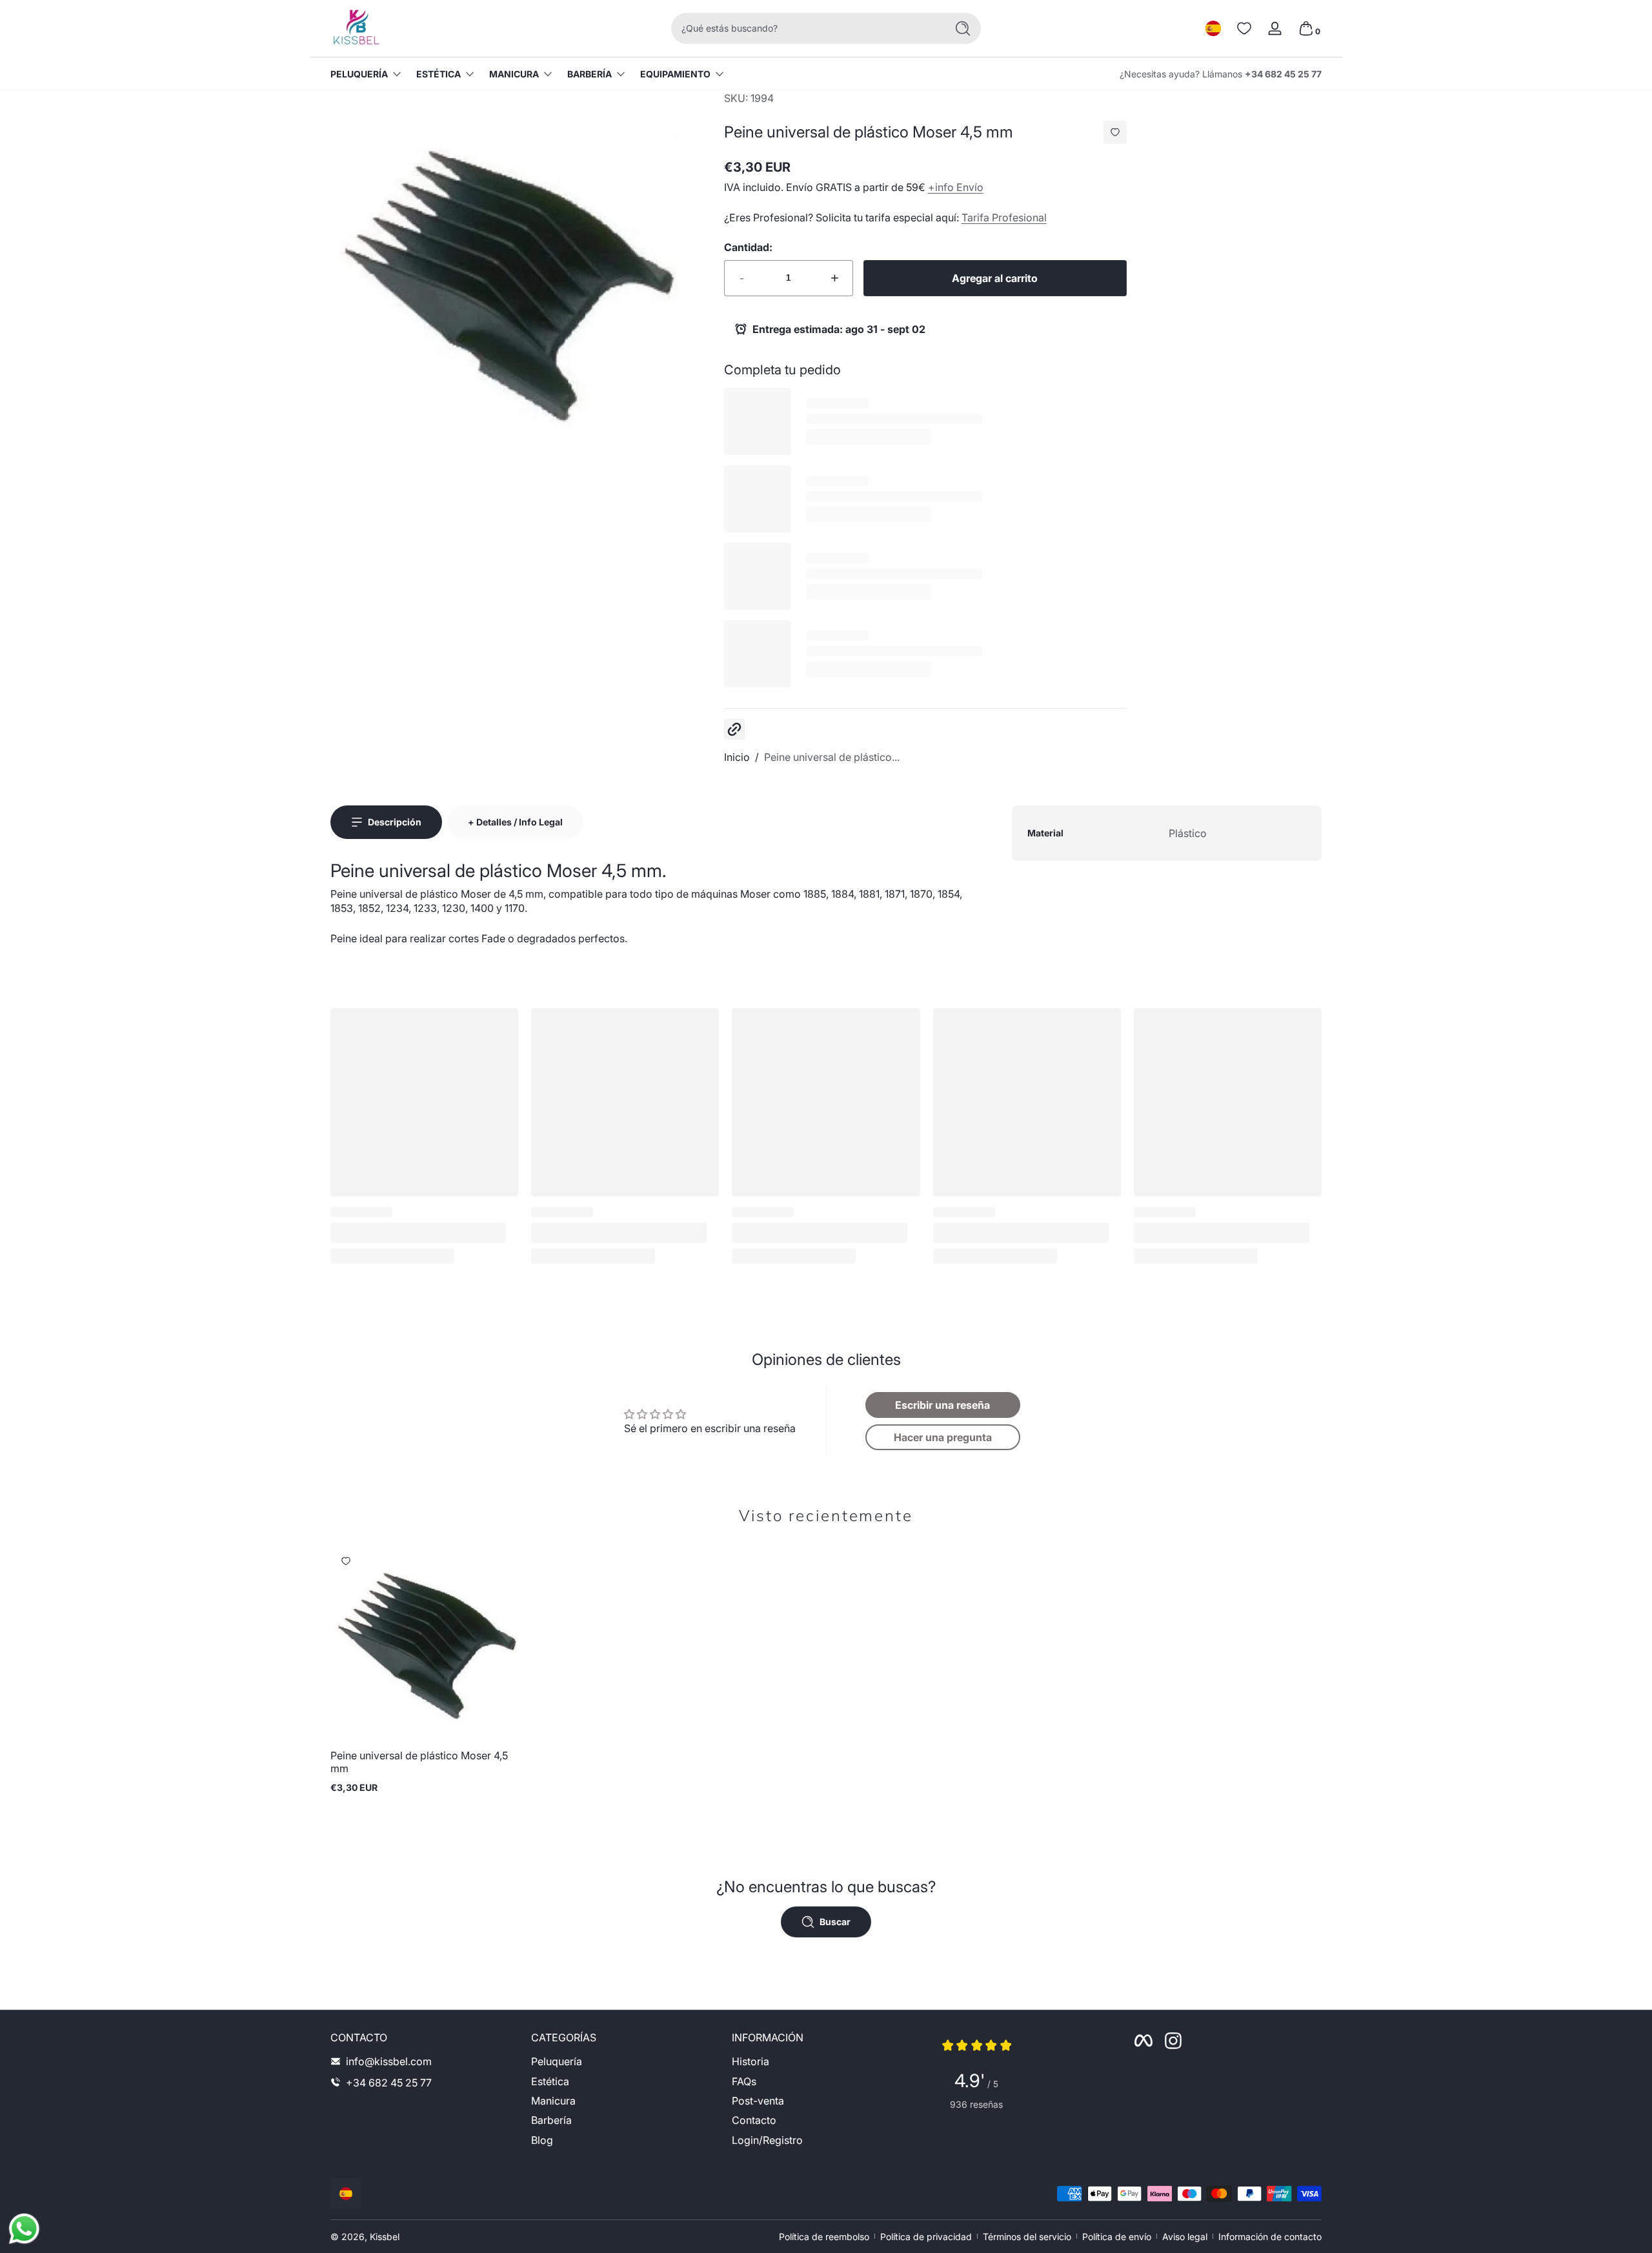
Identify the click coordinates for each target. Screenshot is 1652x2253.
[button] (1213, 28)
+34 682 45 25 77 (1283, 74)
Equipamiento (675, 74)
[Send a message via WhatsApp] (24, 2229)
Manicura (514, 74)
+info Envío (956, 187)
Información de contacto (1270, 2237)
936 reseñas (976, 2104)
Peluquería (359, 74)
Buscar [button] (835, 1922)
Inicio (737, 757)
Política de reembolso (824, 2237)
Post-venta (758, 2100)
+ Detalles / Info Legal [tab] (515, 822)
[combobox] (805, 28)
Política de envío (1117, 2237)
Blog (542, 2139)
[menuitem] (625, 2061)
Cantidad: (748, 247)
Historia (750, 2061)
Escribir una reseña (942, 1405)
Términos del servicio (1027, 2237)
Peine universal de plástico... (832, 757)
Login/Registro (767, 2139)
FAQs (744, 2081)
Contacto (754, 2120)
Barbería (589, 74)
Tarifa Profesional (1004, 217)
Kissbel (385, 2237)
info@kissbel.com (389, 2061)
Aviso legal (1185, 2237)
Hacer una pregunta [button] (943, 1437)
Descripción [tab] (395, 822)
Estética (438, 74)
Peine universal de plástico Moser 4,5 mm (419, 1762)
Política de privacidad (926, 2237)
